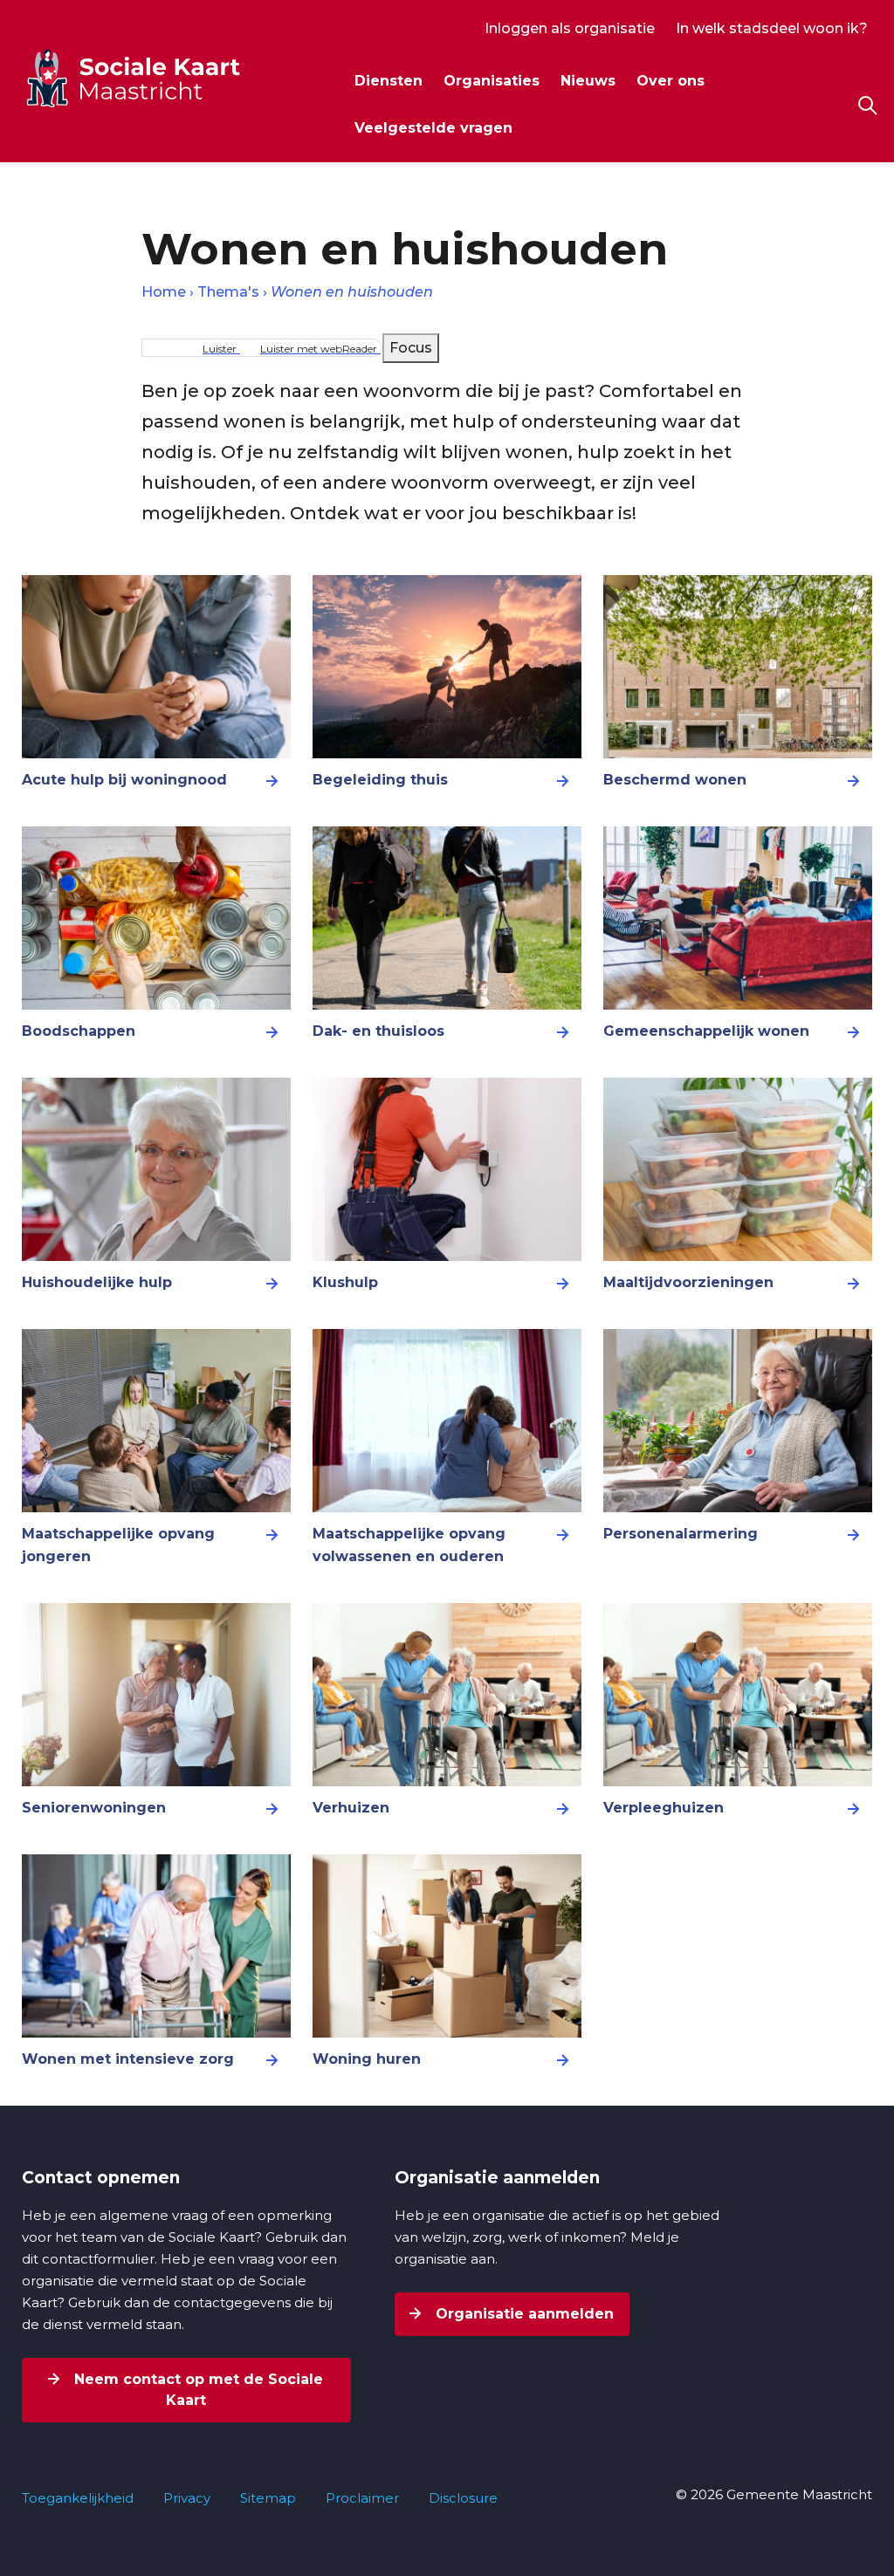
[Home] (165, 78)
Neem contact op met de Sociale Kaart (196, 2390)
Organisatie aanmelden (523, 2314)
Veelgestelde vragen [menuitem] (433, 128)
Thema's (228, 292)
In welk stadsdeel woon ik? (772, 28)
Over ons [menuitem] (670, 81)
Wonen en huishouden (352, 292)
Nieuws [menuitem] (588, 81)
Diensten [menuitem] (389, 81)
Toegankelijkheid (78, 2498)
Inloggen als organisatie (570, 28)
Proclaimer (362, 2498)
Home (164, 292)
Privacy (187, 2498)
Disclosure (463, 2498)
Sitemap (268, 2498)
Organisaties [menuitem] (492, 81)
